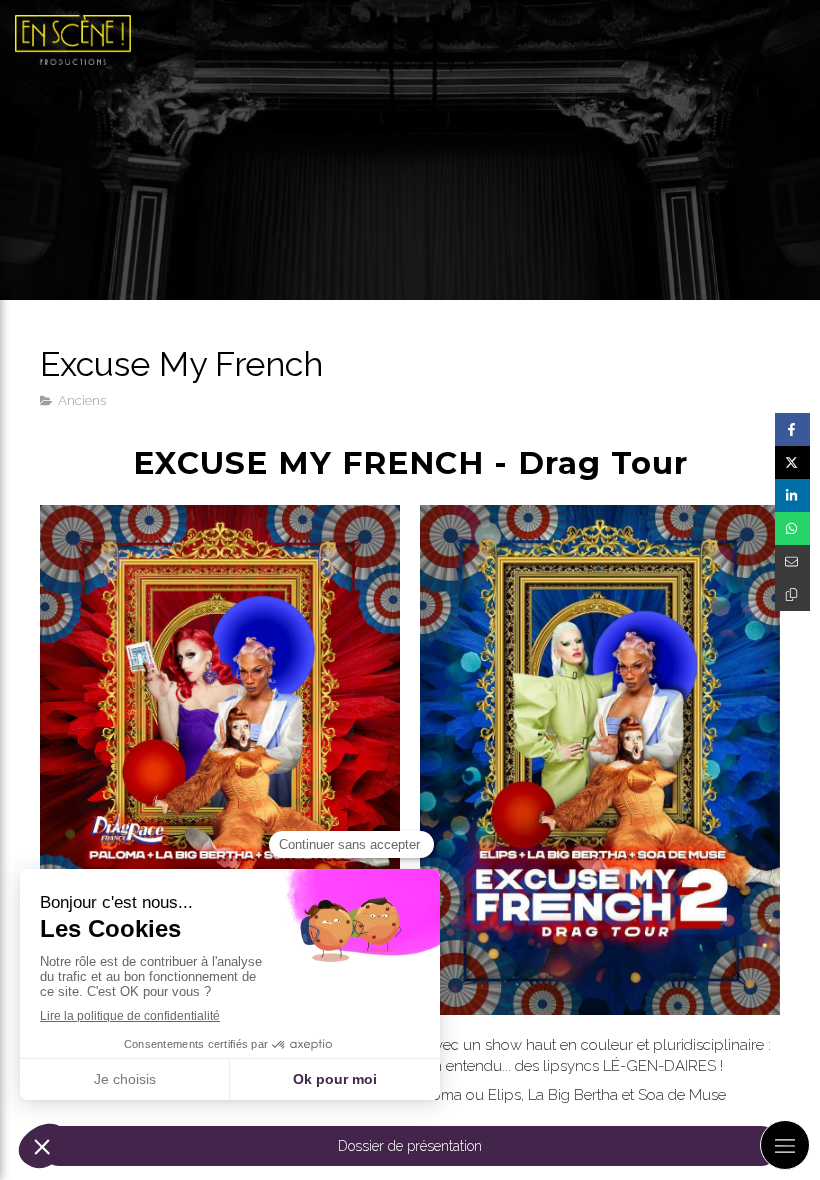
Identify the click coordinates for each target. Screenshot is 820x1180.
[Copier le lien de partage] (792, 594)
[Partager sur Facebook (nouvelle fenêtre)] (792, 429)
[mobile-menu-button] (785, 1145)
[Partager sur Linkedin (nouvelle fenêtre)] (792, 495)
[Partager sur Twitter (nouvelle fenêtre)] (792, 462)
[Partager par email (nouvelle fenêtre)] (792, 561)
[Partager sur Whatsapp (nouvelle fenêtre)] (792, 528)
